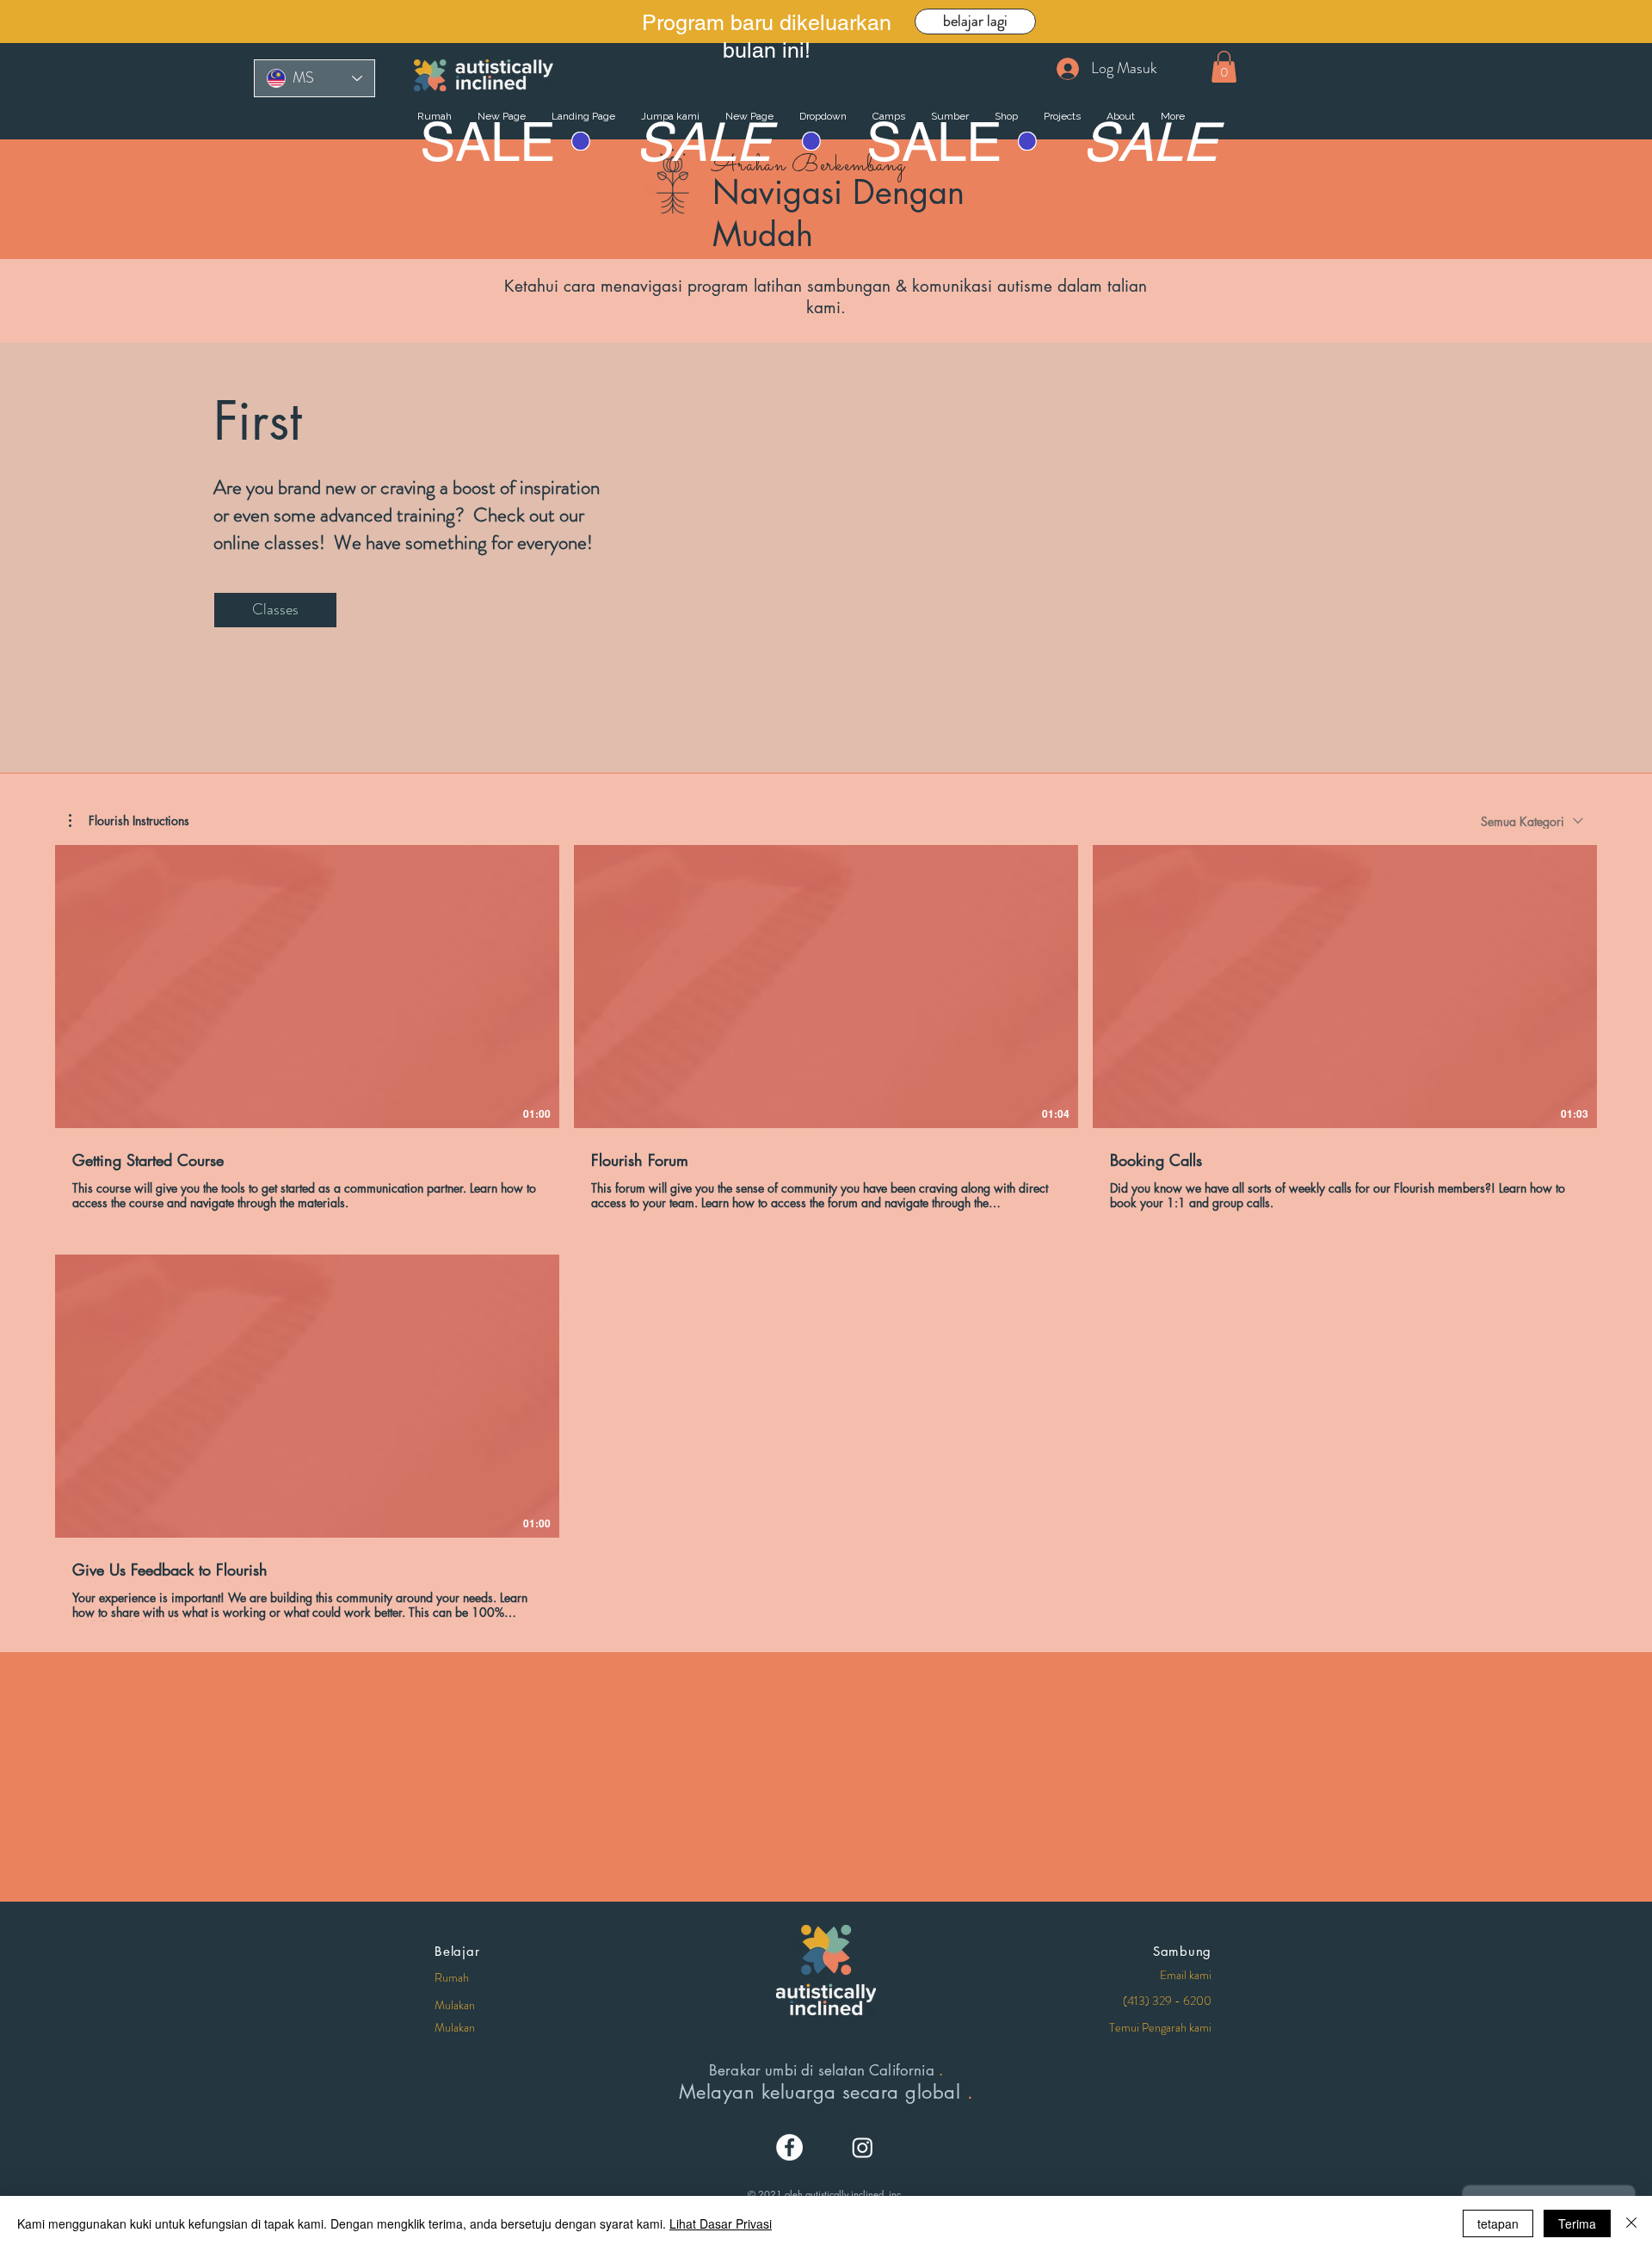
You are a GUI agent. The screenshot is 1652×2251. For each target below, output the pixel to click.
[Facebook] (789, 2147)
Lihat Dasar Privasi (721, 2223)
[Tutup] (1631, 2223)
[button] (1224, 67)
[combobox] (1532, 821)
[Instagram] (863, 2147)
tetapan (1498, 2223)
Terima (1577, 2223)
